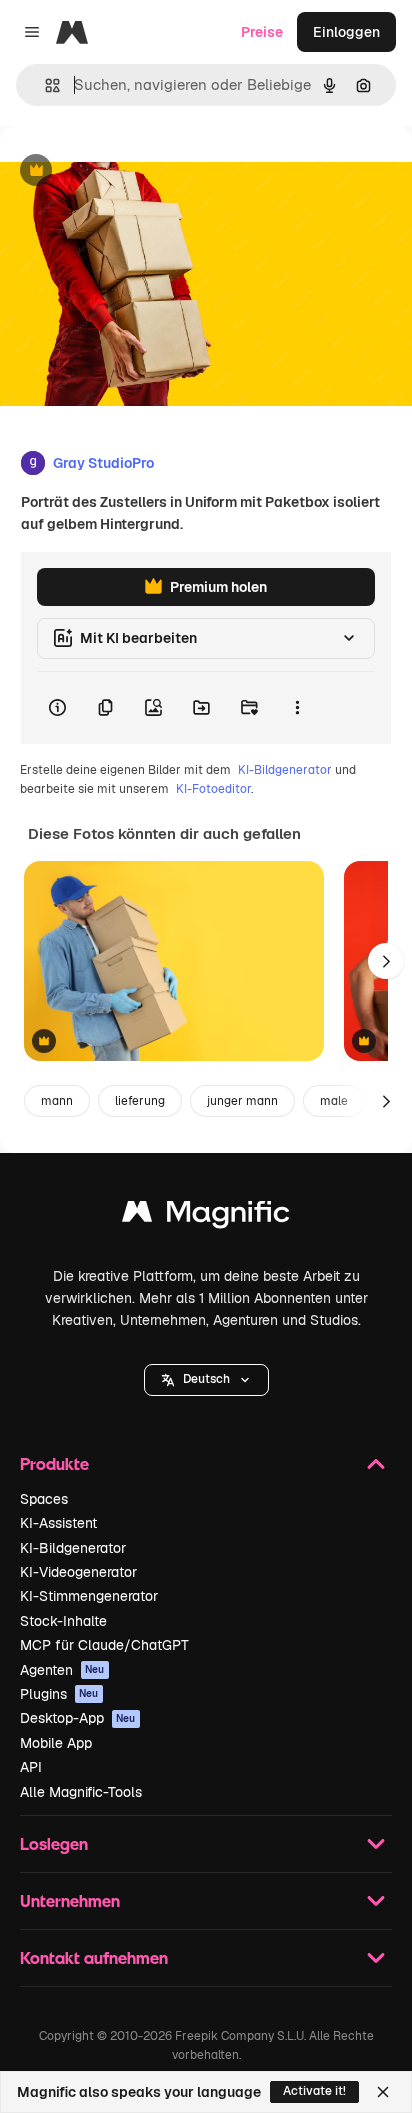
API (31, 1767)
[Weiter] (386, 961)
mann (57, 1101)
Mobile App (56, 1743)
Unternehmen (70, 1900)
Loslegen (54, 1843)
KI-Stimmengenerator (89, 1596)
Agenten (62, 1670)
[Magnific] (206, 1216)
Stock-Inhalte (63, 1621)
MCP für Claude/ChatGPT (104, 1645)
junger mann (242, 1101)
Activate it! (314, 2091)
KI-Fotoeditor (213, 789)
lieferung (140, 1101)
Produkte (54, 1463)
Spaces (44, 1499)
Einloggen (346, 32)
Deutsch (206, 1379)
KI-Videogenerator (78, 1572)
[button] (206, 1380)
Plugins (59, 1694)
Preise (262, 32)
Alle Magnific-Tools (81, 1792)
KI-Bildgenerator (285, 770)
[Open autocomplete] (44, 85)
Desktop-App (78, 1718)
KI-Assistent (58, 1523)
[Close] (383, 2092)
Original (128, 171)
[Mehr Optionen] (297, 708)
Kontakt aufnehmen (94, 1957)
